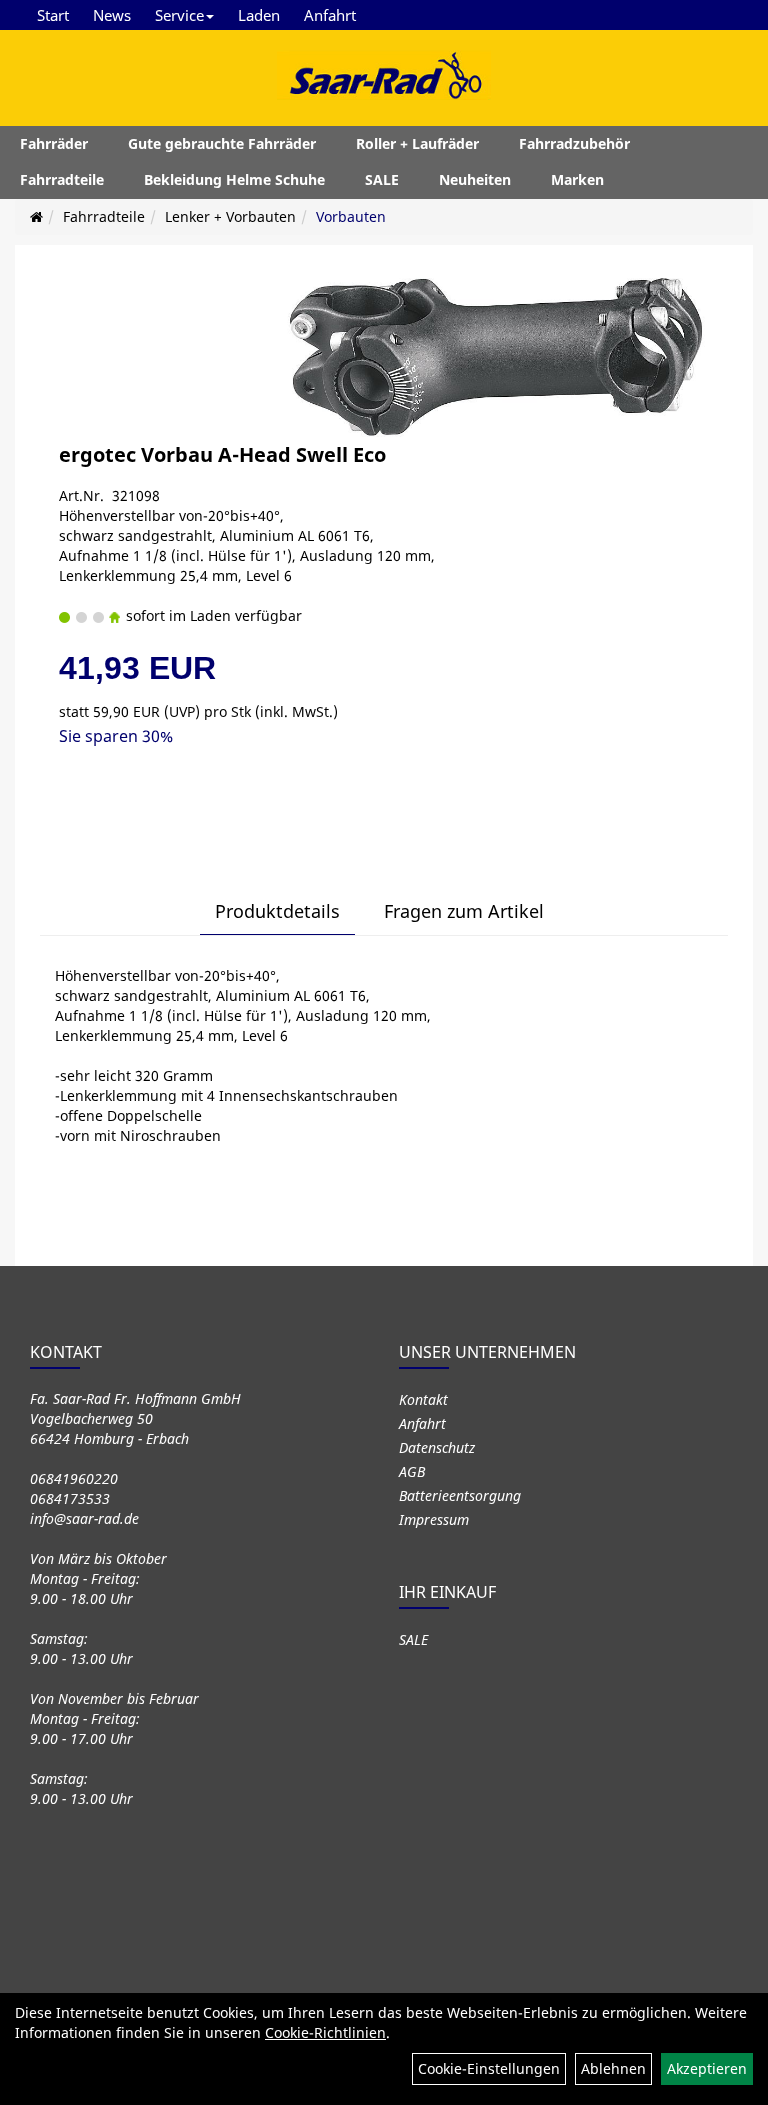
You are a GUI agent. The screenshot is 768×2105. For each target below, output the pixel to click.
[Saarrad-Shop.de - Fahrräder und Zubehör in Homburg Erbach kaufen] (384, 75)
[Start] (36, 216)
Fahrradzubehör (574, 143)
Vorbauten (351, 216)
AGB (412, 1471)
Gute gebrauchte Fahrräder (222, 143)
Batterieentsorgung (460, 1495)
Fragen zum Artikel (464, 911)
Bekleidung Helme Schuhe (234, 179)
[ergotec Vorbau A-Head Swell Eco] (494, 354)
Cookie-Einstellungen (489, 2068)
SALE (382, 179)
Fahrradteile (62, 179)
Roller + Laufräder (417, 143)
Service (179, 15)
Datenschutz (437, 1447)
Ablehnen (613, 2068)
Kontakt (423, 1399)
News (112, 15)
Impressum (434, 1519)
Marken (577, 179)
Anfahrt (330, 15)
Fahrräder (54, 143)
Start (53, 15)
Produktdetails (277, 911)
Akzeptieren (707, 2068)
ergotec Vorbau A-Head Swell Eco (222, 454)
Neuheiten (475, 179)
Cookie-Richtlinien (325, 2032)
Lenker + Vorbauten (230, 216)
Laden (259, 15)
